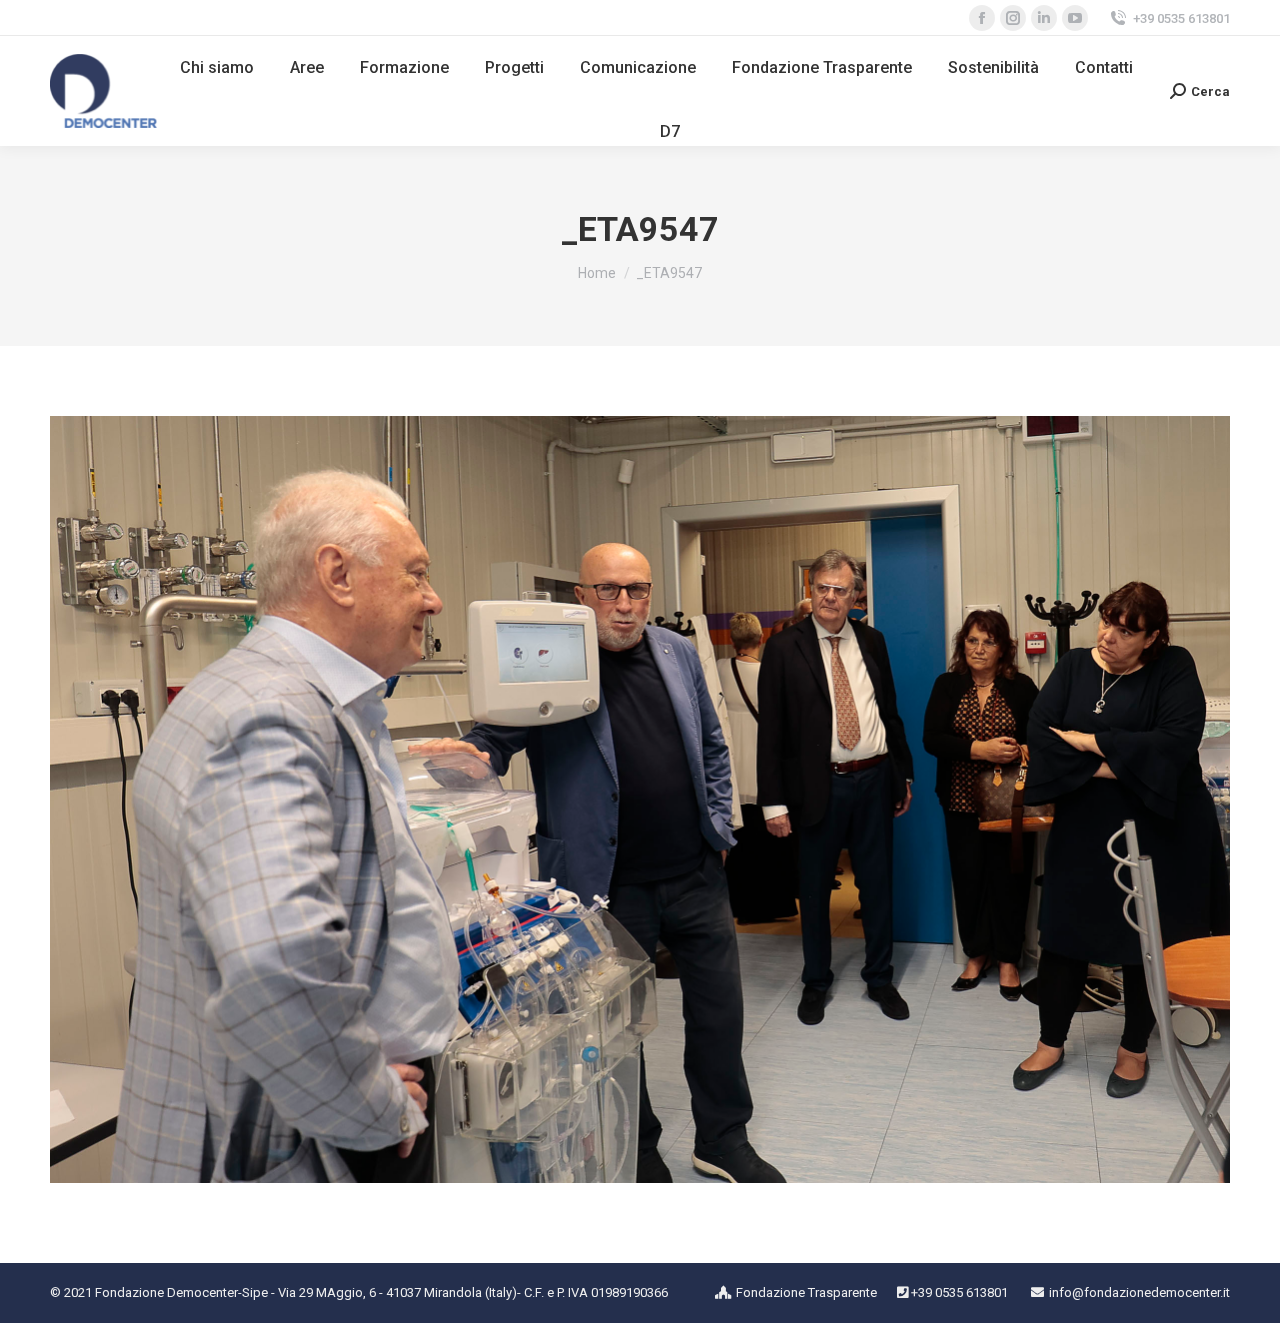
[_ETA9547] (640, 799)
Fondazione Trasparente (806, 1292)
